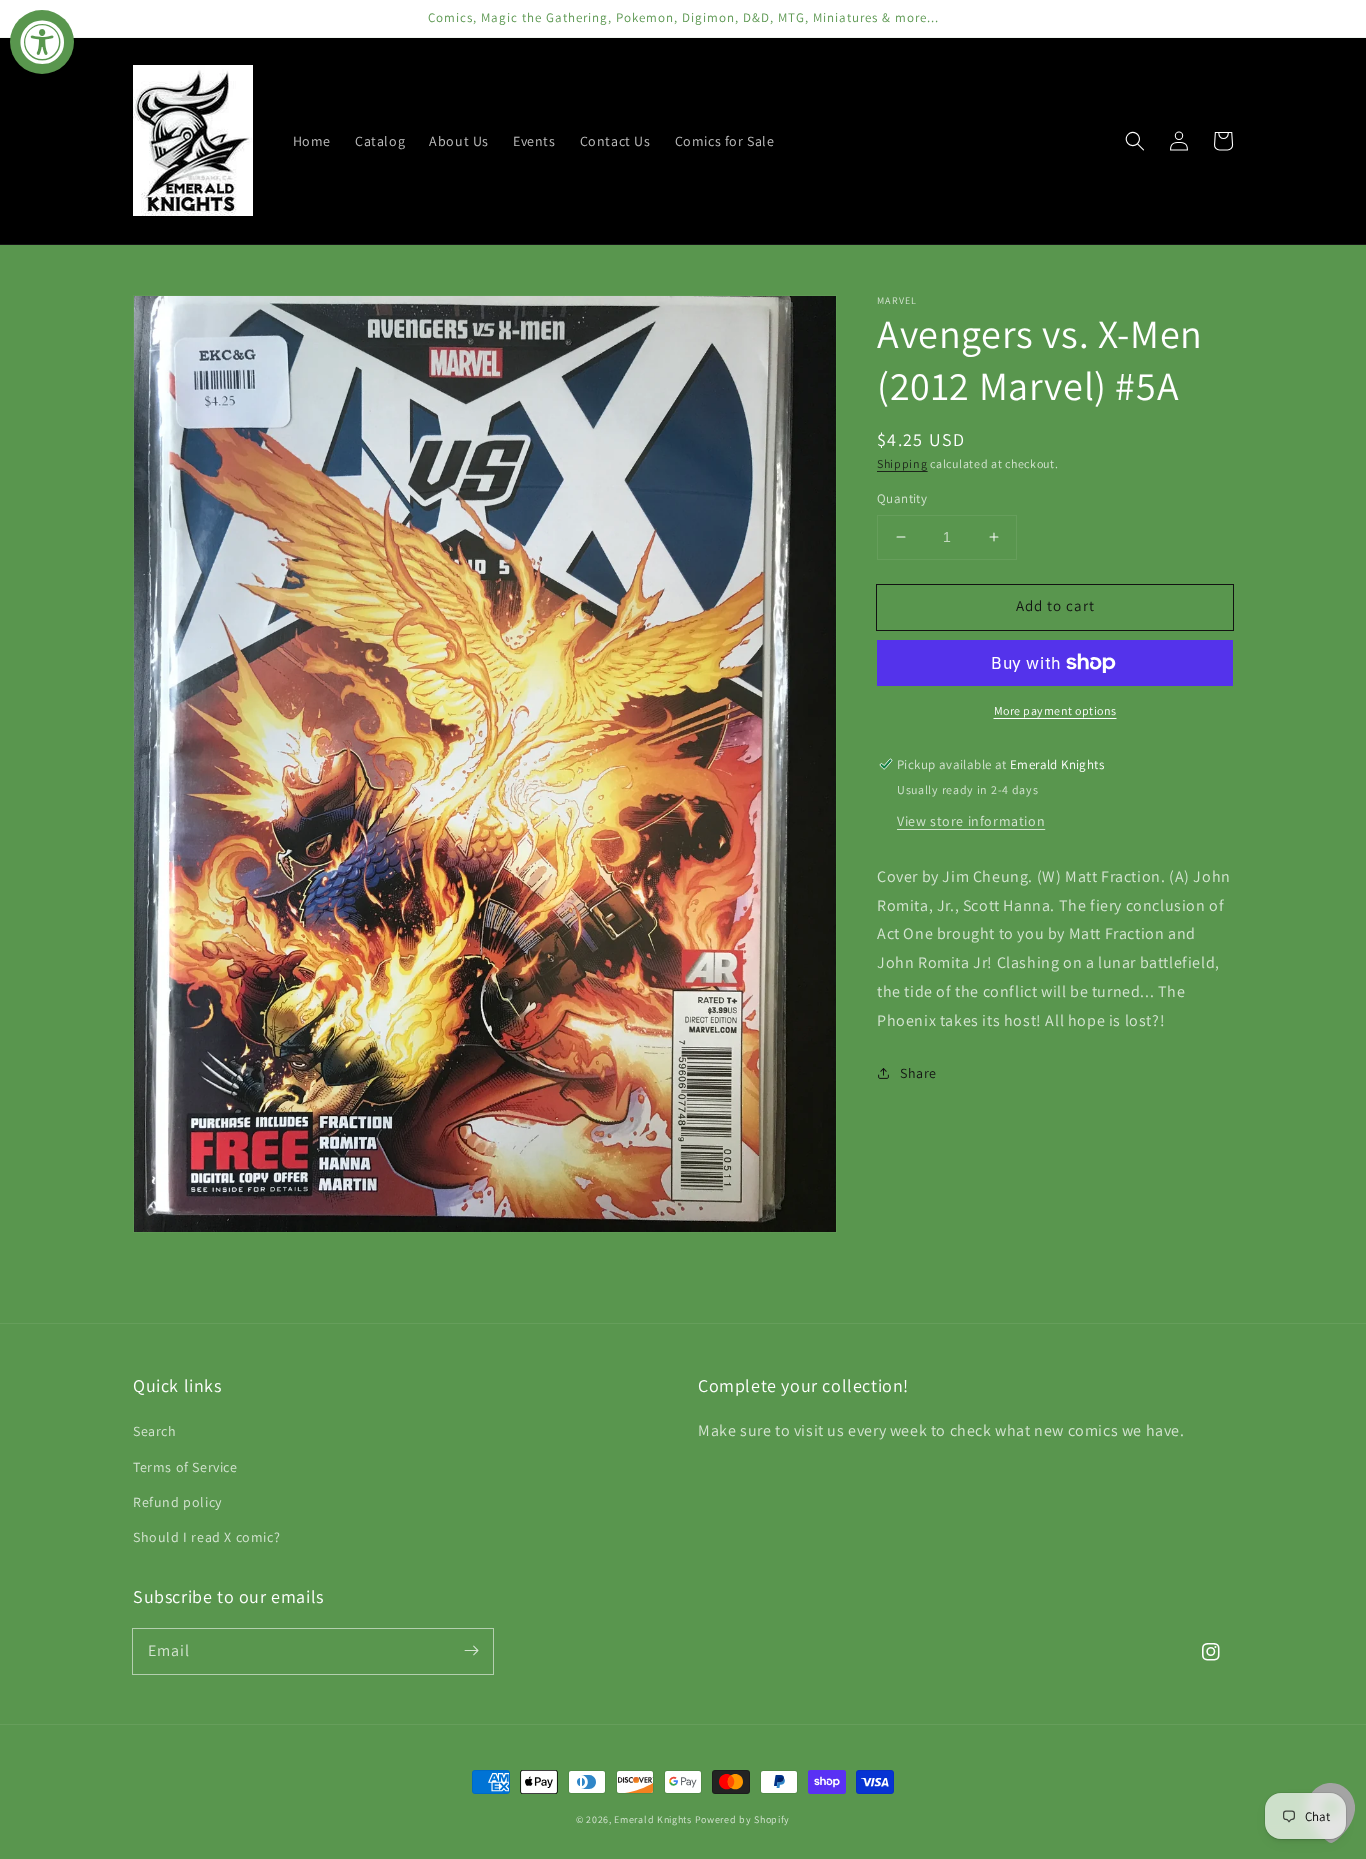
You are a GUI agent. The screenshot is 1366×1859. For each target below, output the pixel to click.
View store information (971, 821)
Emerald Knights (653, 1819)
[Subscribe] (471, 1651)
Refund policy (177, 1502)
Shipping (902, 463)
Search (155, 1431)
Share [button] (918, 1073)
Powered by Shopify (743, 1819)
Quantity (902, 498)
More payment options (1055, 710)
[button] (1135, 141)
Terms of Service (185, 1467)
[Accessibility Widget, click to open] (42, 42)
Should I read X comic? (206, 1537)
